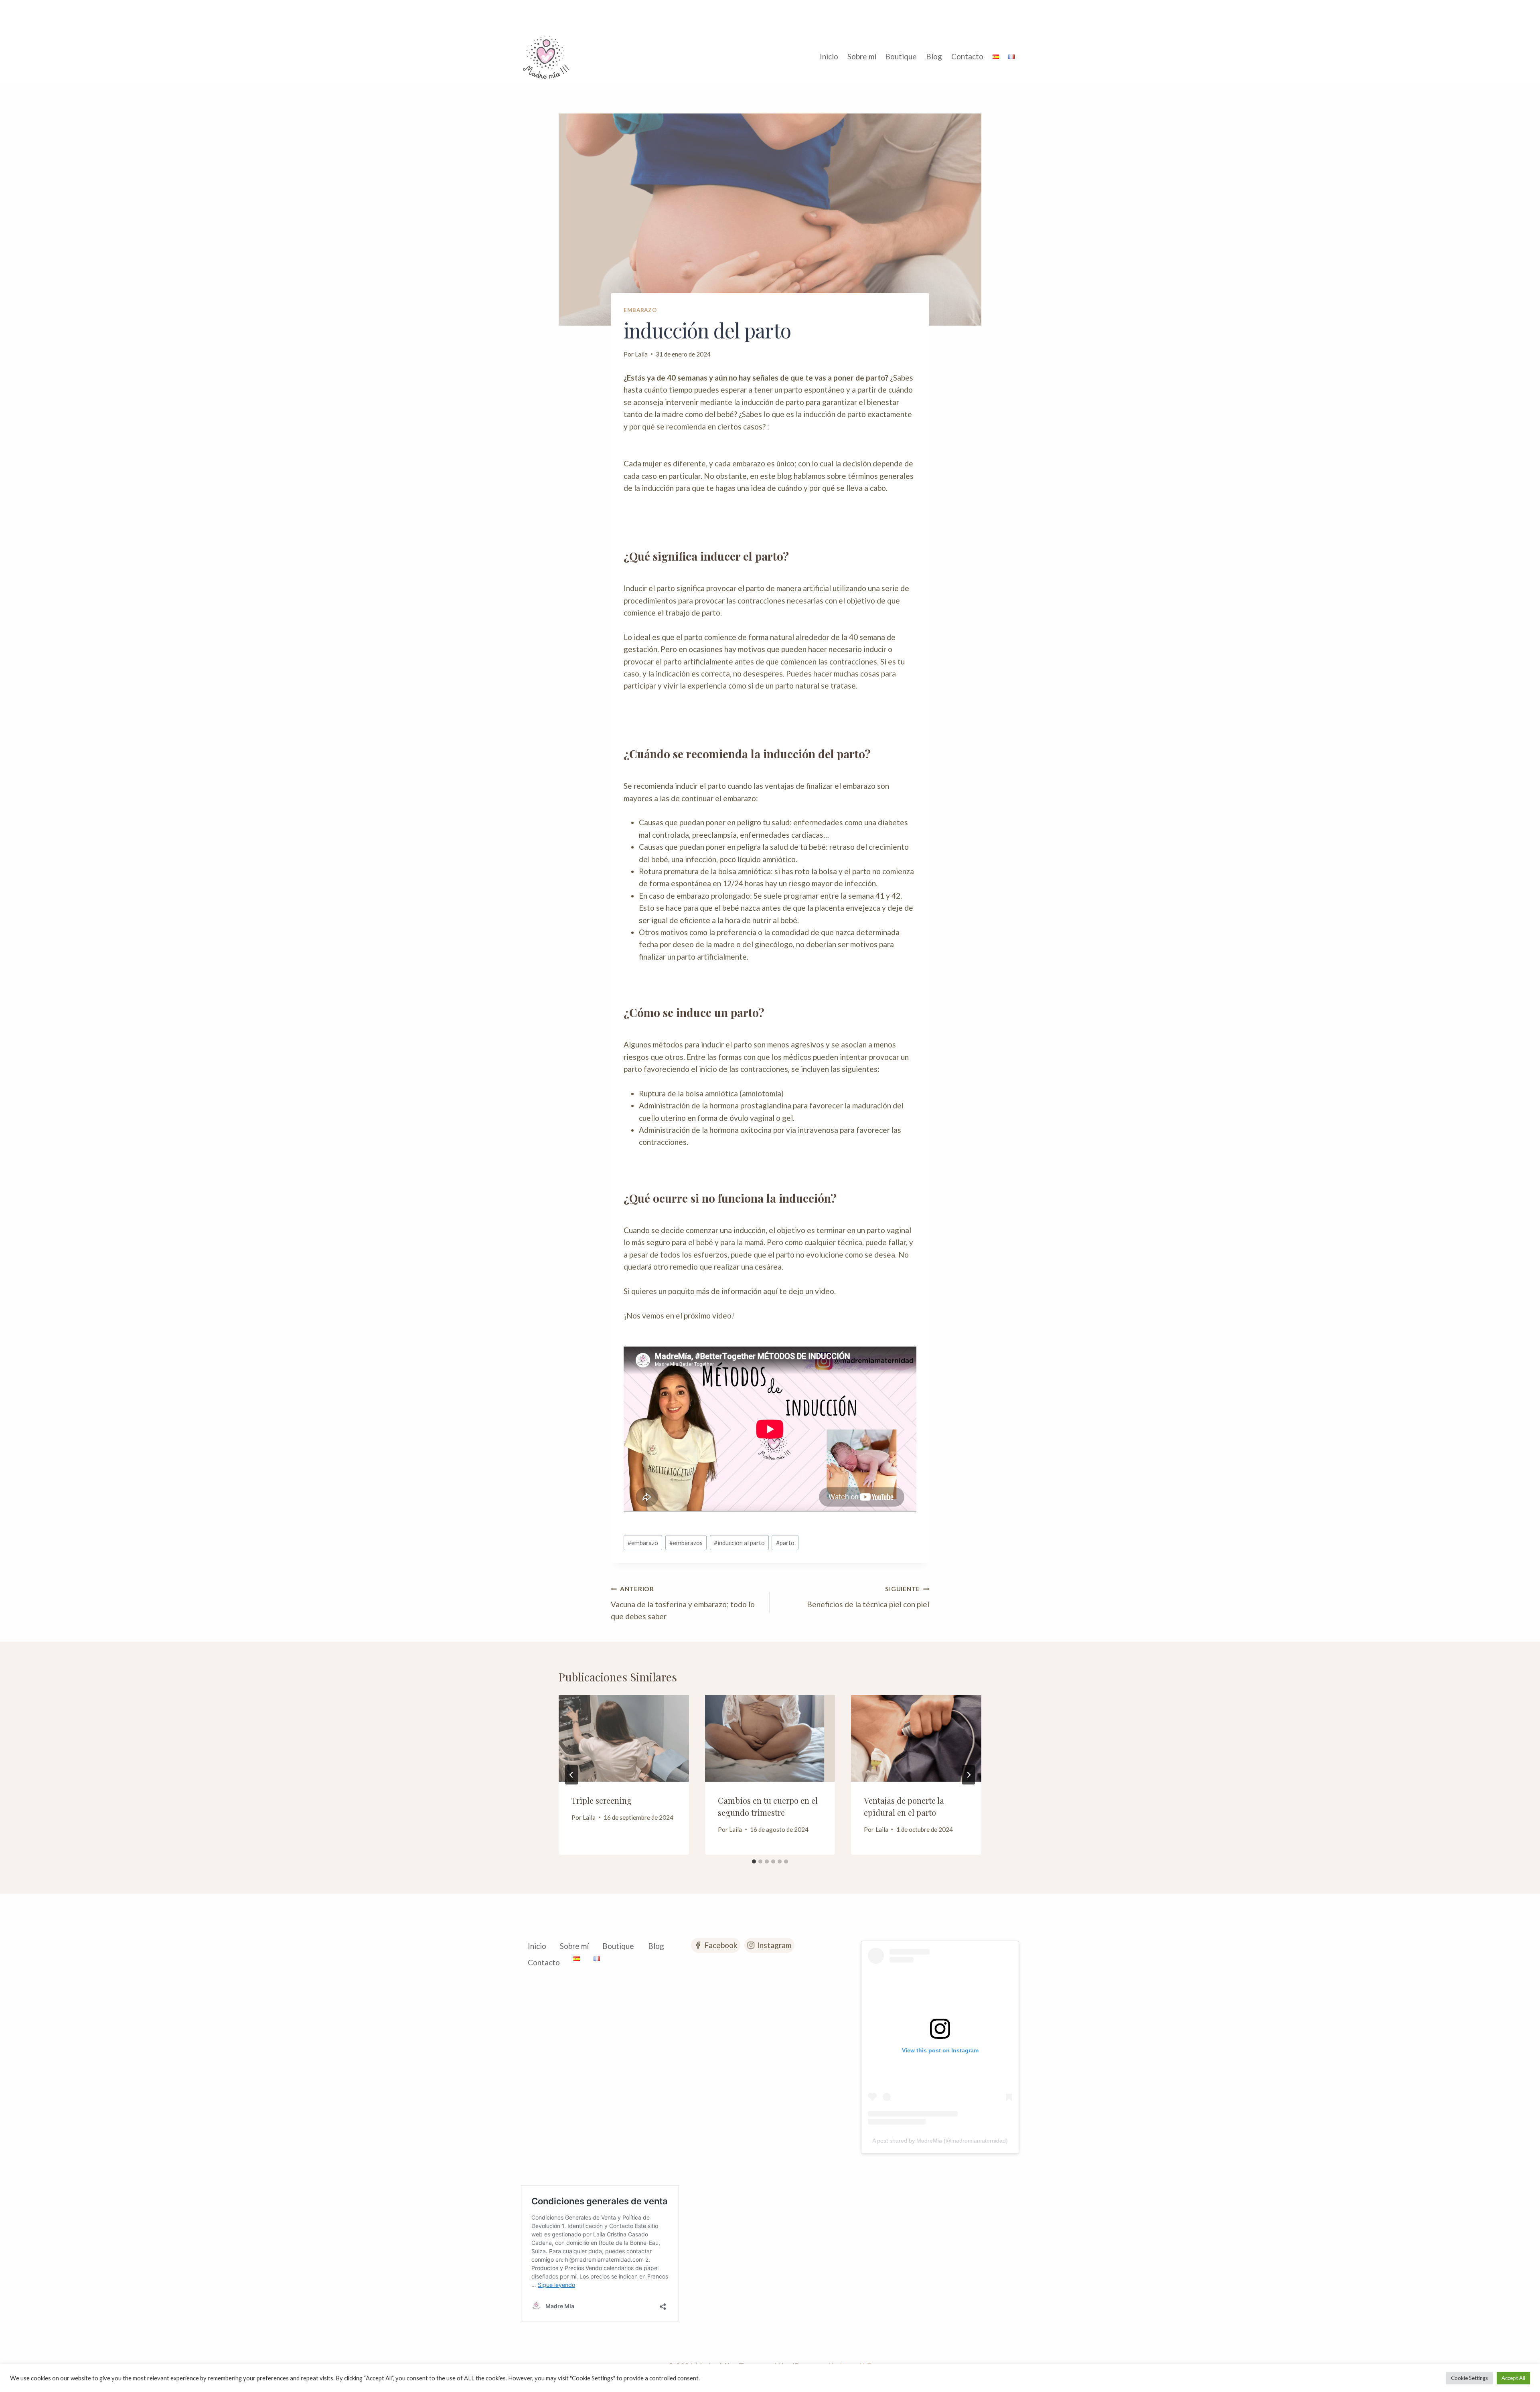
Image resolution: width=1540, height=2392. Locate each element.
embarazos (686, 1543)
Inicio (829, 56)
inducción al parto (739, 1543)
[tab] (754, 1861)
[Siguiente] (969, 1775)
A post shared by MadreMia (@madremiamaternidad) (940, 2141)
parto (785, 1543)
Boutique (901, 56)
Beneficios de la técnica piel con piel (868, 1597)
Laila (641, 354)
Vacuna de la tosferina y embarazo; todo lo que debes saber (683, 1603)
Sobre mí (862, 56)
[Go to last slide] (571, 1775)
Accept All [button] (1513, 2378)
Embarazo (640, 310)
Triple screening (602, 1800)
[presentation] (624, 1738)
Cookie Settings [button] (1469, 2378)
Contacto (967, 56)
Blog (934, 56)
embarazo (643, 1543)
